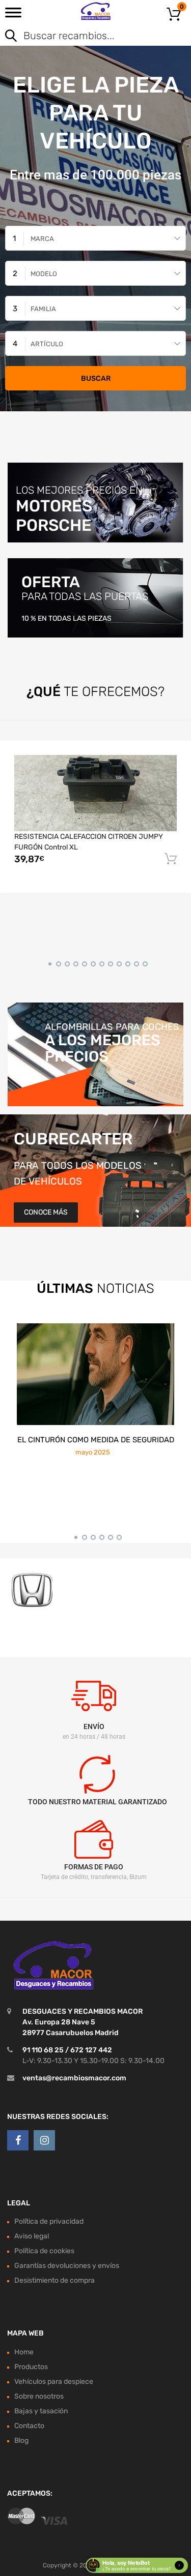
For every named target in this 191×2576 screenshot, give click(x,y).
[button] (48, 962)
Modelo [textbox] (44, 274)
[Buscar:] (81, 37)
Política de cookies (44, 2251)
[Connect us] (18, 2140)
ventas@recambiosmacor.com (74, 2078)
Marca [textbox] (42, 239)
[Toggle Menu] (13, 16)
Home (24, 2352)
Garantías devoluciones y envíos (67, 2266)
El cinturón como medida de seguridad (96, 1440)
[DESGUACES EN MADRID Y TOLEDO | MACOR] (95, 11)
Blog (21, 2441)
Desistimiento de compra (54, 2281)
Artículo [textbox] (47, 344)
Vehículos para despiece (54, 2382)
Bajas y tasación (41, 2411)
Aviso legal (32, 2237)
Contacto (29, 2426)
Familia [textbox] (43, 309)
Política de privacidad (49, 2222)
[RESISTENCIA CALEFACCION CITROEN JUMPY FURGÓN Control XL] (95, 793)
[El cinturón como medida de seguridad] (95, 1374)
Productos (31, 2367)
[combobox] (95, 238)
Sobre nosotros (39, 2396)
